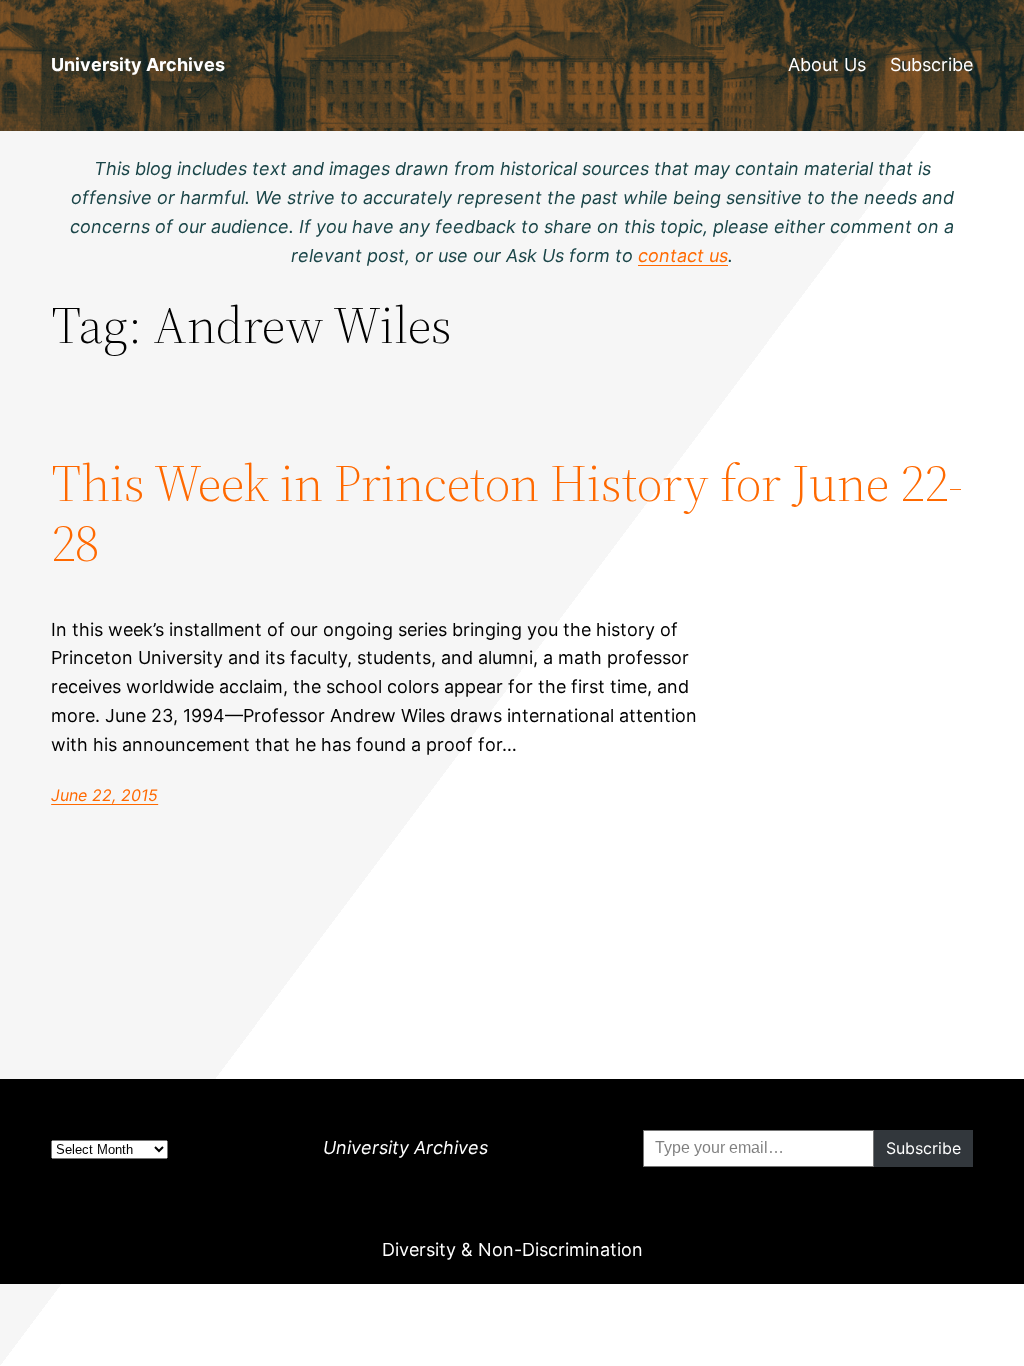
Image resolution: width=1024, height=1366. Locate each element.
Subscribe (931, 64)
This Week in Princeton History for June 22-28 (507, 513)
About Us (827, 64)
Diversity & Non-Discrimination (512, 1249)
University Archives (138, 64)
